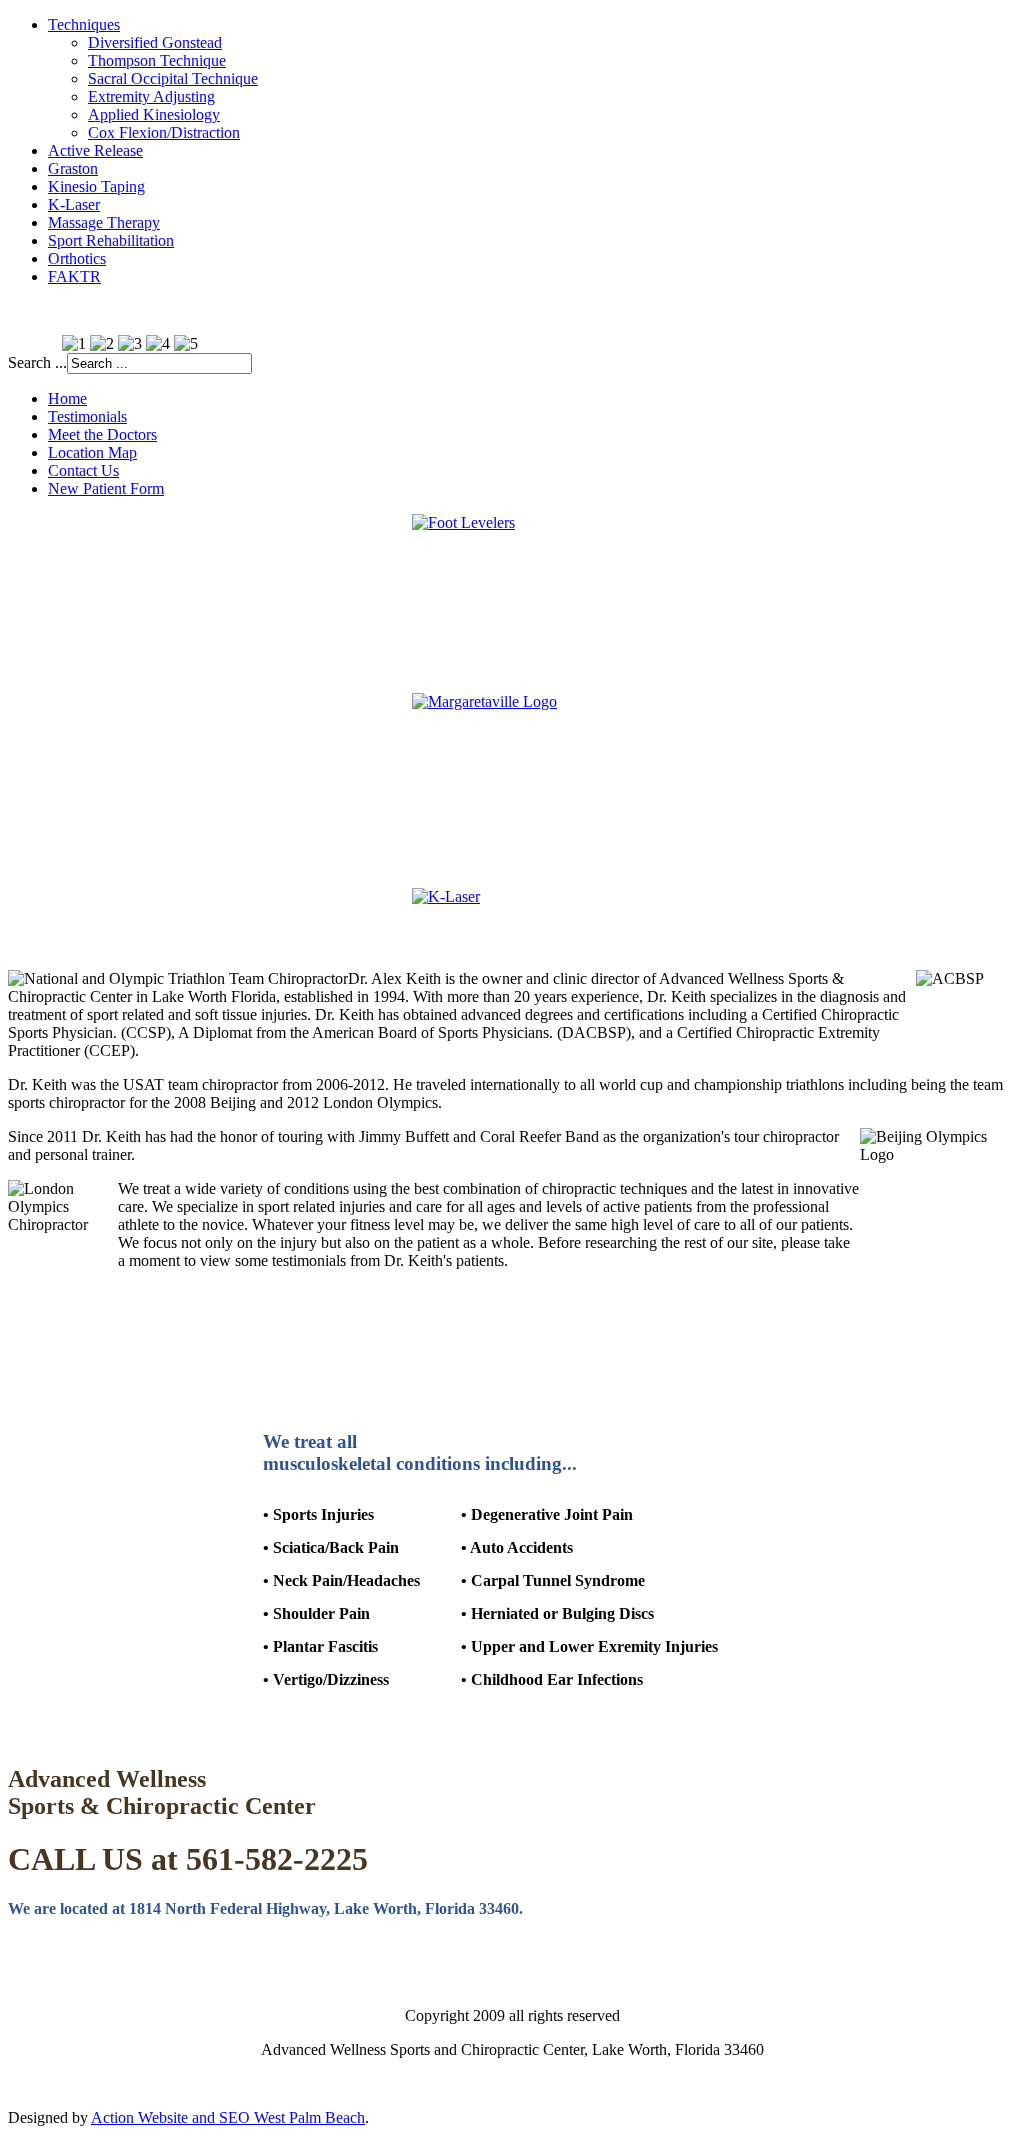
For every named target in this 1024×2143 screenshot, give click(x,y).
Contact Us (83, 470)
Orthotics (77, 258)
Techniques (84, 24)
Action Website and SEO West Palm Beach (228, 2117)
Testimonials (87, 416)
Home (67, 398)
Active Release (95, 150)
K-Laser (74, 204)
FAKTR (74, 276)
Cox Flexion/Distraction (164, 132)
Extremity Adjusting (151, 96)
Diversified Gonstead (155, 42)
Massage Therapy (104, 222)
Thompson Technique (157, 60)
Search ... (37, 362)
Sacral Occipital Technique (173, 78)
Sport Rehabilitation (111, 240)
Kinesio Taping (96, 186)
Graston (73, 168)
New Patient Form (106, 488)
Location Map (92, 452)
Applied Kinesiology (154, 114)
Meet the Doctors (102, 434)
